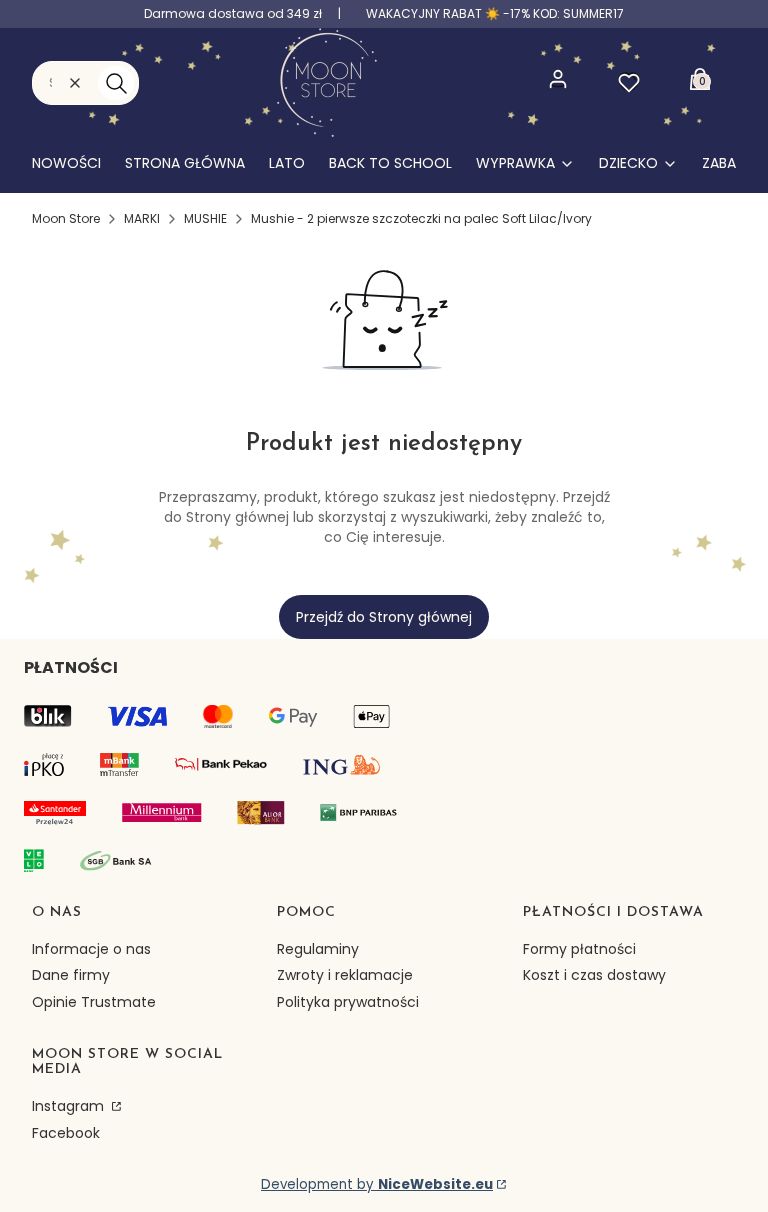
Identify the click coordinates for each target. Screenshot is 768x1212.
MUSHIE (205, 218)
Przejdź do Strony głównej (384, 617)
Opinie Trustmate (94, 1002)
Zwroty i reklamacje (345, 975)
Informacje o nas (91, 949)
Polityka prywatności (348, 1002)
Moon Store (66, 218)
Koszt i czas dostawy (594, 975)
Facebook (66, 1133)
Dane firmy (71, 975)
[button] (116, 83)
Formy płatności (579, 949)
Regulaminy (318, 949)
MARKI (142, 218)
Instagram (70, 1106)
